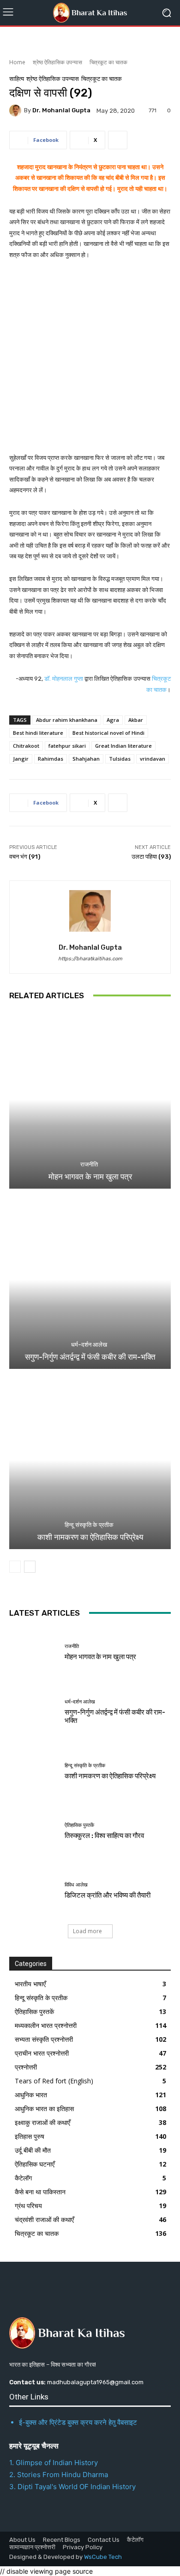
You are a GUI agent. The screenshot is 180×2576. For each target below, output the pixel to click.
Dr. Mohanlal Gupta (61, 110)
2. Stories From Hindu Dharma (59, 2475)
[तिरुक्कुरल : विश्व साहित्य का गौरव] (33, 1831)
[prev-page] (15, 1567)
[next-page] (30, 1567)
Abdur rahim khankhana (67, 720)
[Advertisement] (90, 362)
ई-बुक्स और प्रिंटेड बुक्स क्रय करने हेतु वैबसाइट (78, 2422)
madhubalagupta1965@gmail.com (95, 2382)
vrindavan (153, 759)
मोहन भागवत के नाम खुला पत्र (90, 1177)
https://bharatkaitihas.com (90, 959)
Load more (87, 1931)
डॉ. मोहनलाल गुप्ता (64, 679)
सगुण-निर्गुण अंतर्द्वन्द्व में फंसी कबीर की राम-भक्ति (90, 1357)
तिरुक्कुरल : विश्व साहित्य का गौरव (104, 1836)
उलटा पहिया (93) (151, 857)
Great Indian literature (123, 746)
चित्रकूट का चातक (108, 62)
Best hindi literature (38, 733)
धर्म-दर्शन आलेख (89, 1345)
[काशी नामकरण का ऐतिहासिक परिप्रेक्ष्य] (90, 1460)
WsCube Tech (103, 2557)
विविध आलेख (76, 1885)
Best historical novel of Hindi (108, 733)
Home (17, 62)
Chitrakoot (26, 746)
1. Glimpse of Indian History (54, 2463)
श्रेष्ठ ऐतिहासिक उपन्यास (57, 62)
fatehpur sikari (67, 746)
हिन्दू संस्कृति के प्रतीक (89, 1525)
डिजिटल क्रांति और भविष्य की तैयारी (108, 1895)
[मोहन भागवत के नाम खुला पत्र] (90, 1100)
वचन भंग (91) (25, 857)
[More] (118, 140)
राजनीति (89, 1164)
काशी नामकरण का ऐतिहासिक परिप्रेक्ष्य (90, 1537)
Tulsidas (120, 759)
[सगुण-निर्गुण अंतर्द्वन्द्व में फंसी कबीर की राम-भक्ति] (90, 1280)
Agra (113, 720)
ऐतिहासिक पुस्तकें (79, 1825)
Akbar (136, 720)
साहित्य (17, 79)
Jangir (21, 759)
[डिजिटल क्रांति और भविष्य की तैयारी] (33, 1891)
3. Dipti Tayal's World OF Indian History (72, 2487)
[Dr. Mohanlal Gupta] (17, 110)
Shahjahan (86, 759)
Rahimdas (51, 759)
